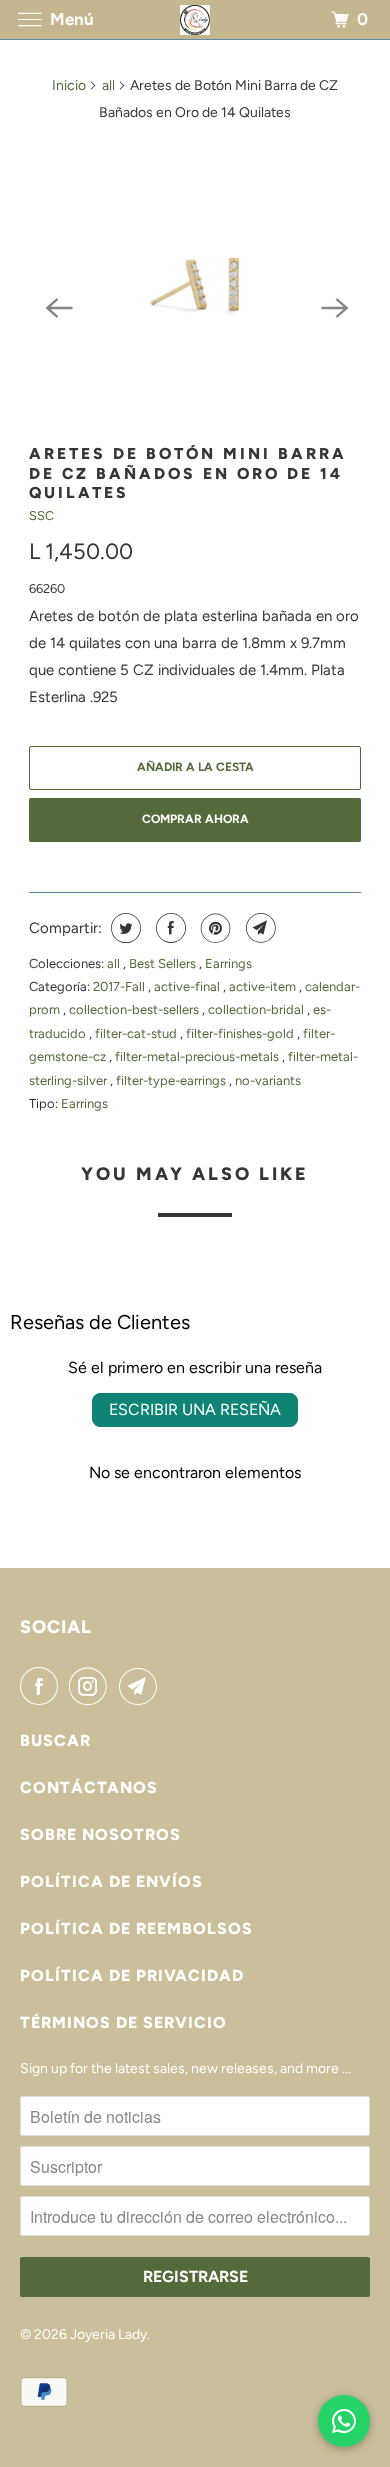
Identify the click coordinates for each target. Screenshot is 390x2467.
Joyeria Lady (108, 2334)
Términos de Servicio (123, 2022)
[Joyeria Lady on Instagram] (92, 1686)
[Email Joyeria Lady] (142, 1686)
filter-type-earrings (172, 1080)
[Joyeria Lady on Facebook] (43, 1686)
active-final (188, 986)
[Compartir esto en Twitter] (123, 928)
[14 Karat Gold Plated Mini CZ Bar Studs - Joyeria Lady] (195, 284)
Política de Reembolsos (136, 1928)
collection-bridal (257, 1009)
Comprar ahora (195, 819)
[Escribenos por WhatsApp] (344, 2421)
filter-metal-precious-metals (198, 1056)
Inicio (69, 85)
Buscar (55, 1740)
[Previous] (57, 306)
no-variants (268, 1080)
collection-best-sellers (135, 1009)
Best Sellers (164, 963)
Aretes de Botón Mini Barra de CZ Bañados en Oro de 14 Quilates (188, 473)
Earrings (228, 963)
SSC (41, 515)
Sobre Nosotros (100, 1834)
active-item (264, 986)
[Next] (333, 306)
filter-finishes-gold (241, 1033)
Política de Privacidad (132, 1975)
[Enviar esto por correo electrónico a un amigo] (258, 928)
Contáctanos (89, 1787)
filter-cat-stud (137, 1033)
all (108, 85)
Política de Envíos (111, 1881)
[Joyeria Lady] (195, 19)
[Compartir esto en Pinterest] (213, 928)
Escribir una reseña (195, 1409)
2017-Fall (120, 986)
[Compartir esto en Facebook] (168, 928)
